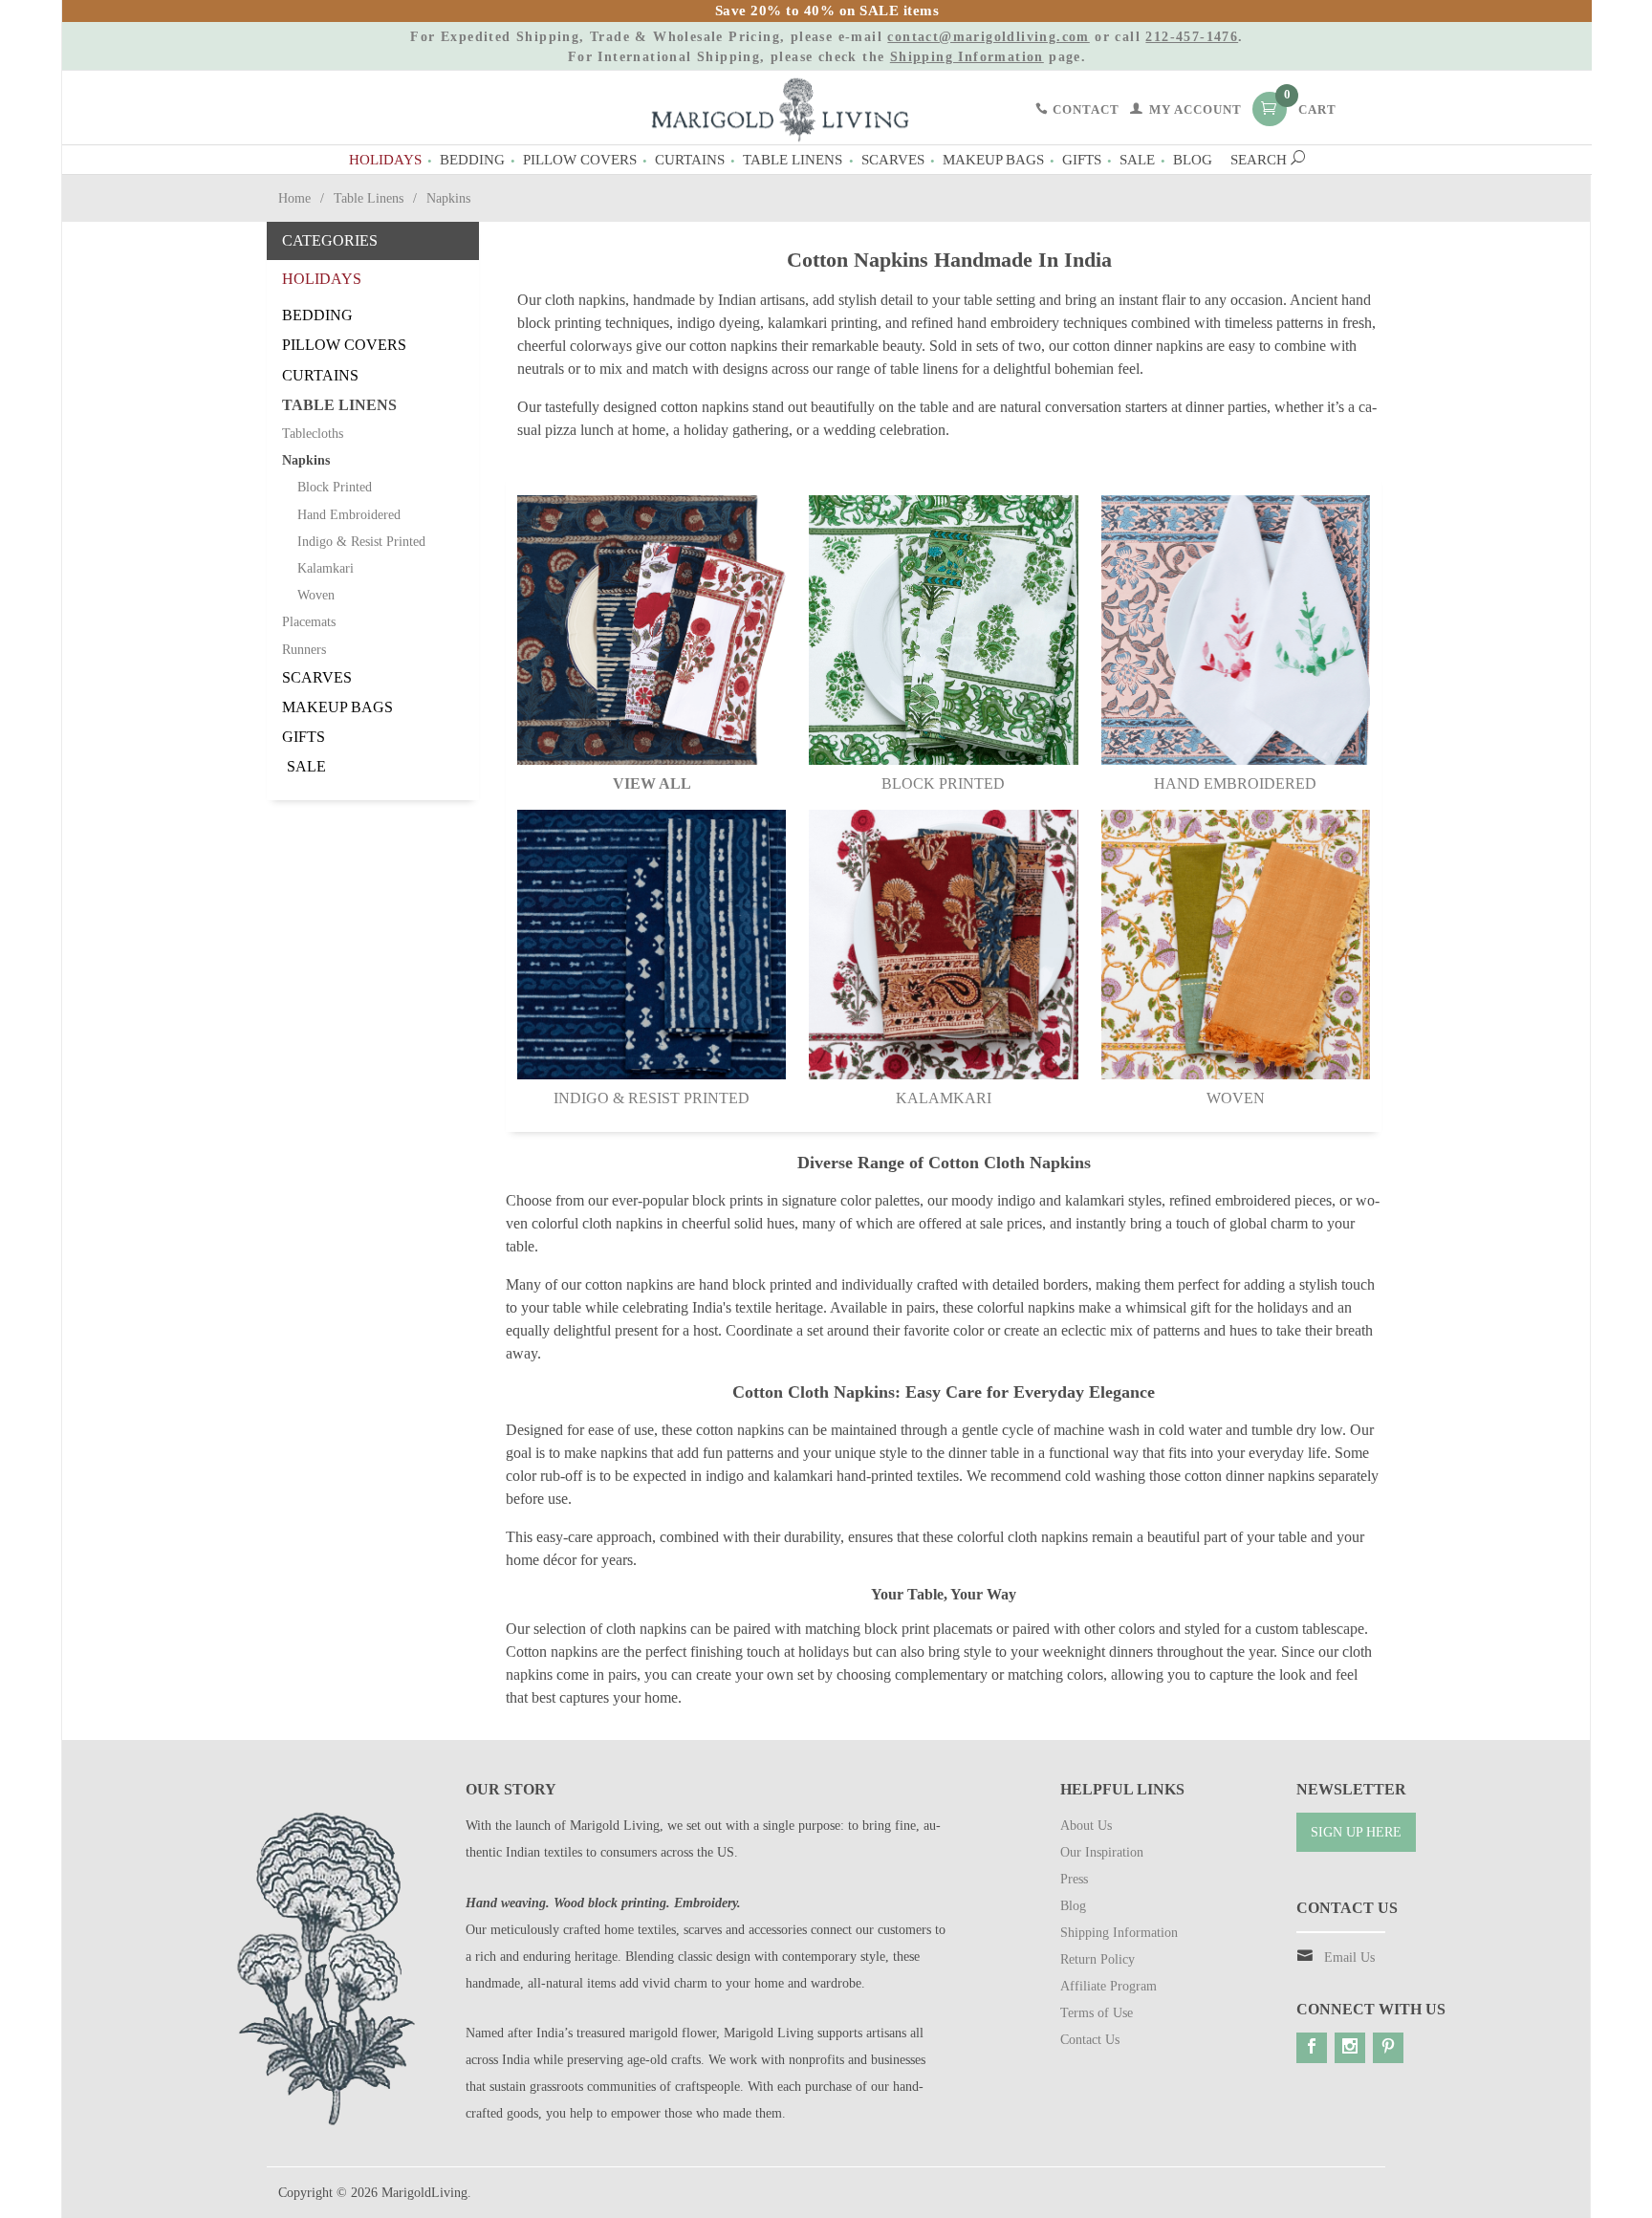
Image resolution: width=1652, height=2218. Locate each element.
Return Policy (1098, 1959)
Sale (1137, 159)
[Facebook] (1312, 2048)
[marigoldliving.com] (780, 109)
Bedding (472, 159)
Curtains (690, 159)
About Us (1086, 1826)
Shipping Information (967, 57)
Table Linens (793, 159)
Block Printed (943, 783)
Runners (304, 650)
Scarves (893, 159)
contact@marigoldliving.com (988, 37)
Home (294, 198)
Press (1074, 1879)
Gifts (1082, 159)
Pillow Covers (580, 159)
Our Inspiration (1102, 1852)
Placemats (309, 622)
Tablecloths (313, 434)
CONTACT (1084, 110)
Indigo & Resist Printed (652, 1098)
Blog (1193, 159)
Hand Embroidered (1235, 783)
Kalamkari (944, 1098)
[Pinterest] (1388, 2048)
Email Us (1349, 1957)
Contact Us (1090, 2040)
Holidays (385, 159)
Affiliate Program (1109, 1986)
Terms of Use (1097, 2013)
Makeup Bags (993, 159)
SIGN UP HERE (1356, 1832)
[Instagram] (1350, 2048)
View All (652, 783)
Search (1261, 159)
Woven (1236, 1098)
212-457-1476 (1192, 37)
